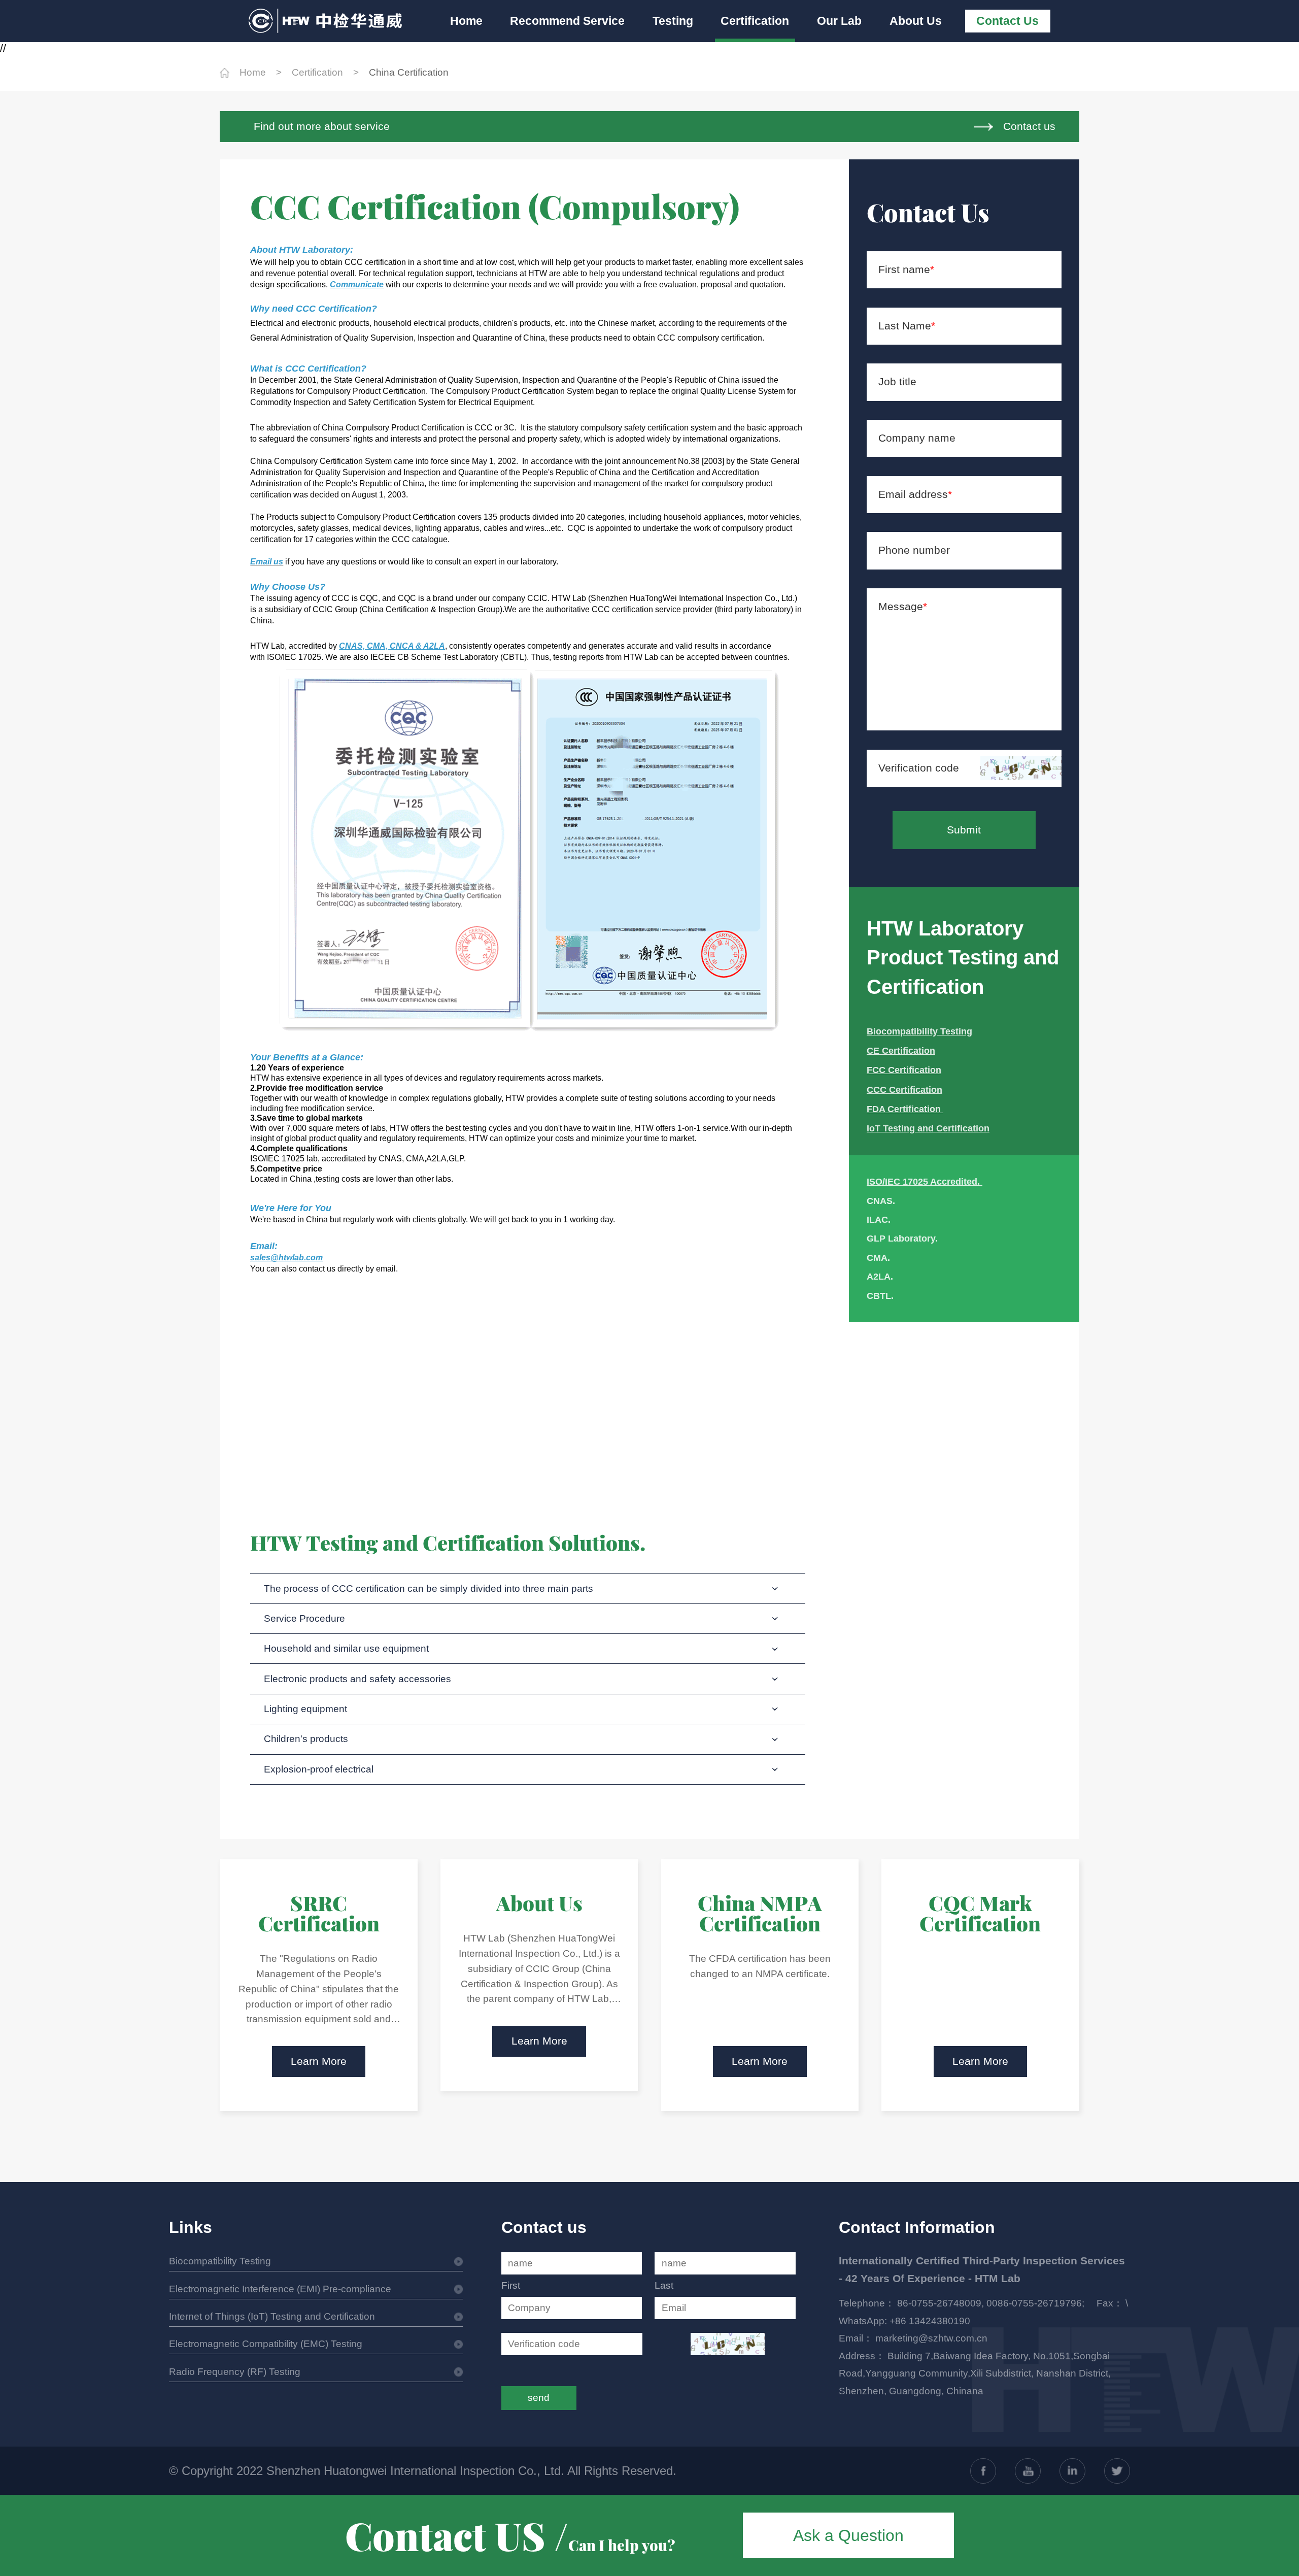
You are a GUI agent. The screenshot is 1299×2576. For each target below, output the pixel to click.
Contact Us (1007, 21)
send (539, 2398)
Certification (755, 21)
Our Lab (839, 21)
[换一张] (1021, 768)
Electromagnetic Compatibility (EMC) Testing (266, 2344)
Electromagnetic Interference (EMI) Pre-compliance (280, 2289)
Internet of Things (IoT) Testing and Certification (272, 2316)
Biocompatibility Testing (220, 2261)
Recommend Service (567, 21)
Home (466, 21)
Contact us (1029, 126)
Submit (964, 830)
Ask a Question (848, 2535)
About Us (916, 21)
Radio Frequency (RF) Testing (235, 2372)
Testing (673, 21)
